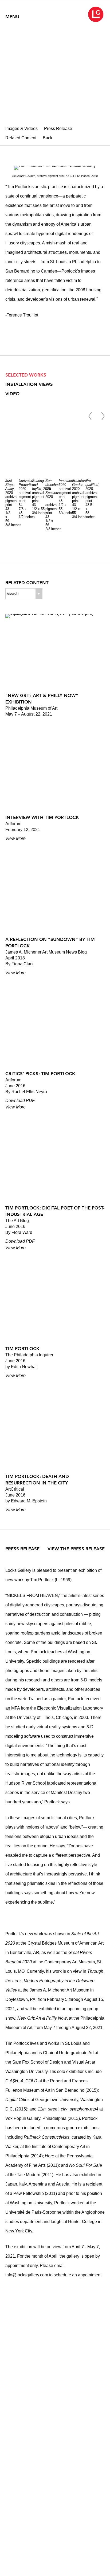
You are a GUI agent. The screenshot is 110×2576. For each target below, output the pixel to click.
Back (48, 138)
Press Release (58, 129)
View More (15, 838)
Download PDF (20, 1101)
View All (13, 594)
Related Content (21, 138)
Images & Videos (21, 129)
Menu (12, 17)
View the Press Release (76, 1549)
